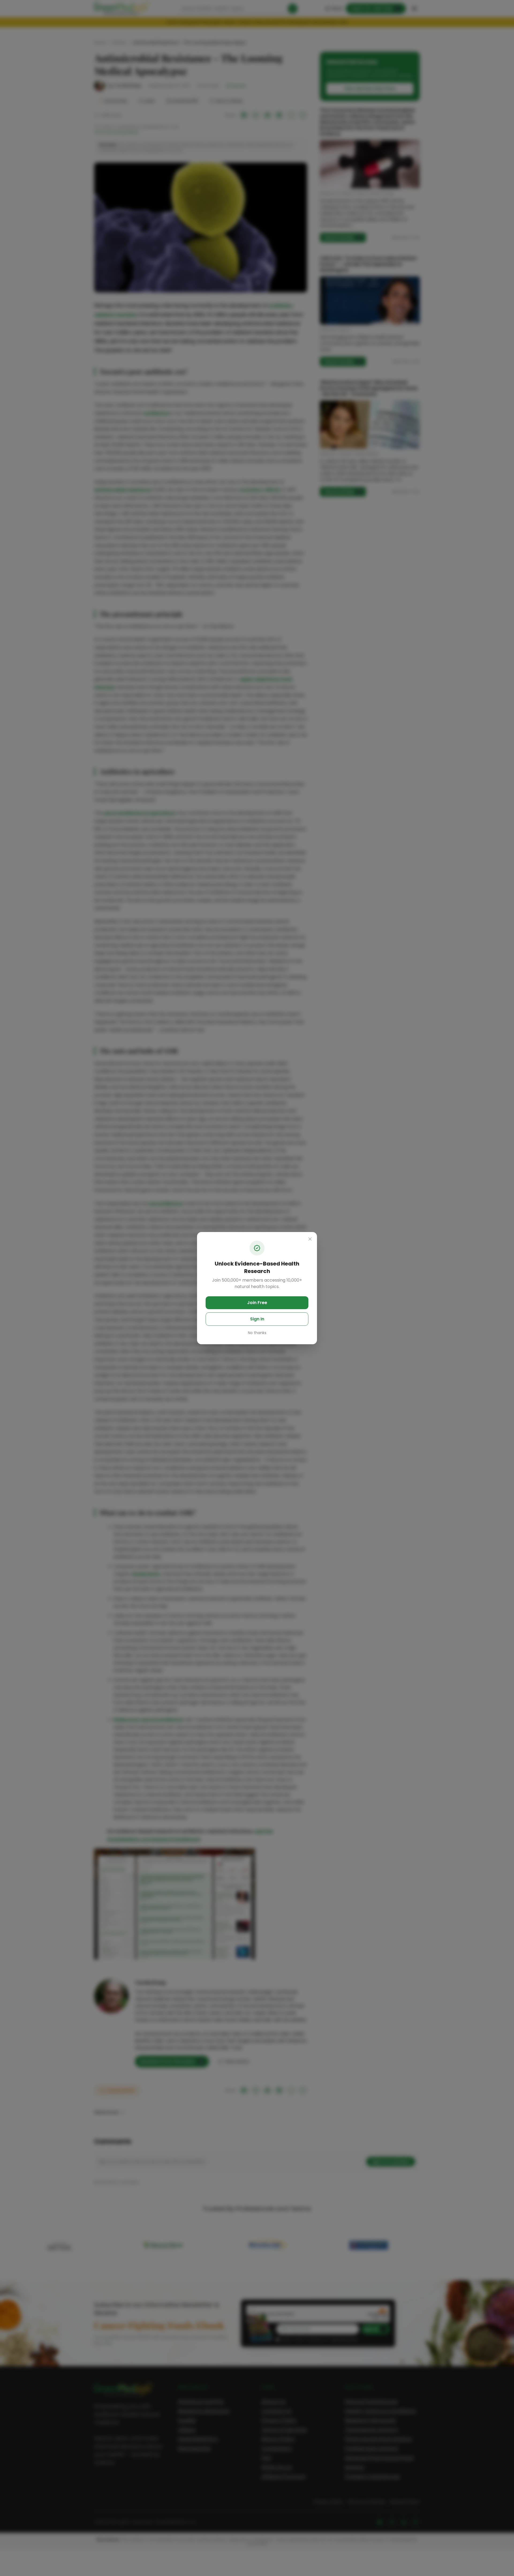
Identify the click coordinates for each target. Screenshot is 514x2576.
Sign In (257, 1319)
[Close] (310, 1239)
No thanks (257, 1333)
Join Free (257, 1303)
